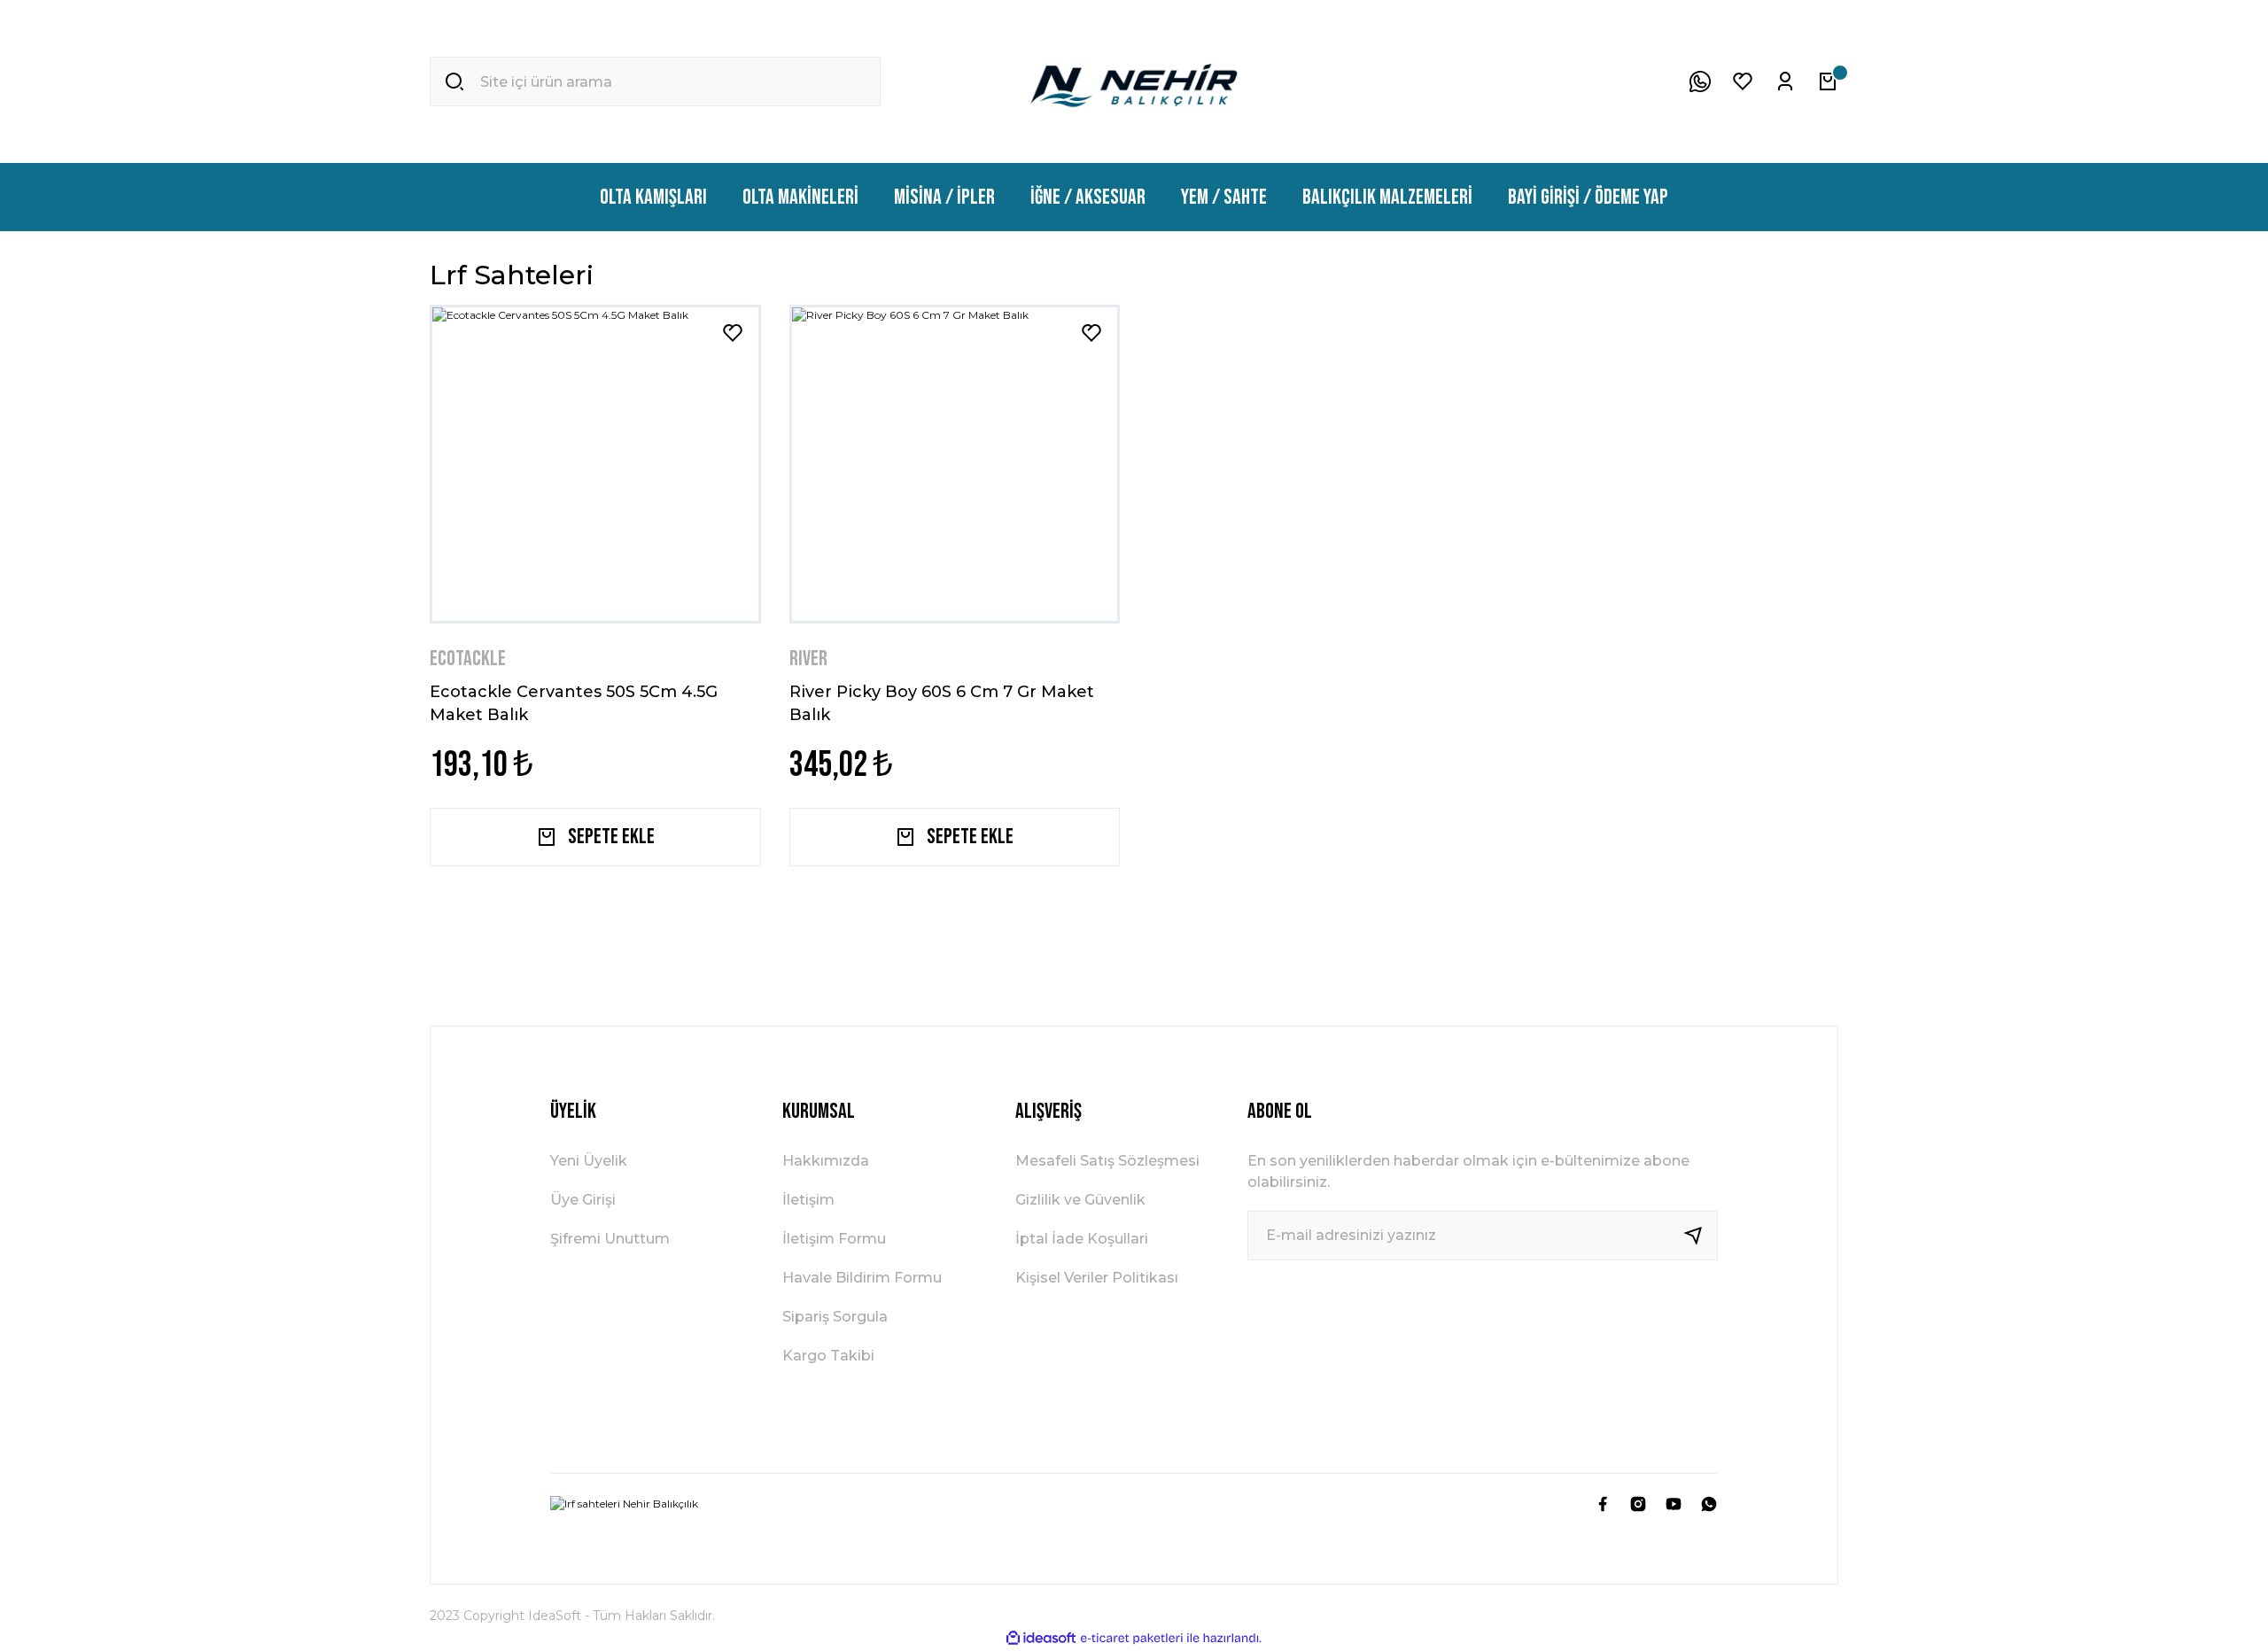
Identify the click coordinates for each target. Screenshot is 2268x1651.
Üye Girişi (583, 1200)
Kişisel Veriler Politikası (1097, 1278)
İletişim (808, 1200)
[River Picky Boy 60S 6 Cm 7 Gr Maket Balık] (955, 464)
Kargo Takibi (828, 1356)
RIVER (808, 659)
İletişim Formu (834, 1239)
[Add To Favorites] (733, 333)
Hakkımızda (826, 1161)
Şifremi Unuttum (610, 1239)
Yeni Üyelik (589, 1161)
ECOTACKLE (468, 659)
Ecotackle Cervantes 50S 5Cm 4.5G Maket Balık (574, 702)
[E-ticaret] (1132, 1638)
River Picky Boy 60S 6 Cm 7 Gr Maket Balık (942, 702)
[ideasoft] (1041, 1638)
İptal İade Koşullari (1082, 1239)
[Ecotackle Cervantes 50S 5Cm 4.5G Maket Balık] (595, 464)
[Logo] (1134, 81)
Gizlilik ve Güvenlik (1080, 1200)
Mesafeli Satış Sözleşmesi (1107, 1161)
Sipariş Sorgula (835, 1317)
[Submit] (1700, 1236)
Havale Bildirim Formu (862, 1278)
